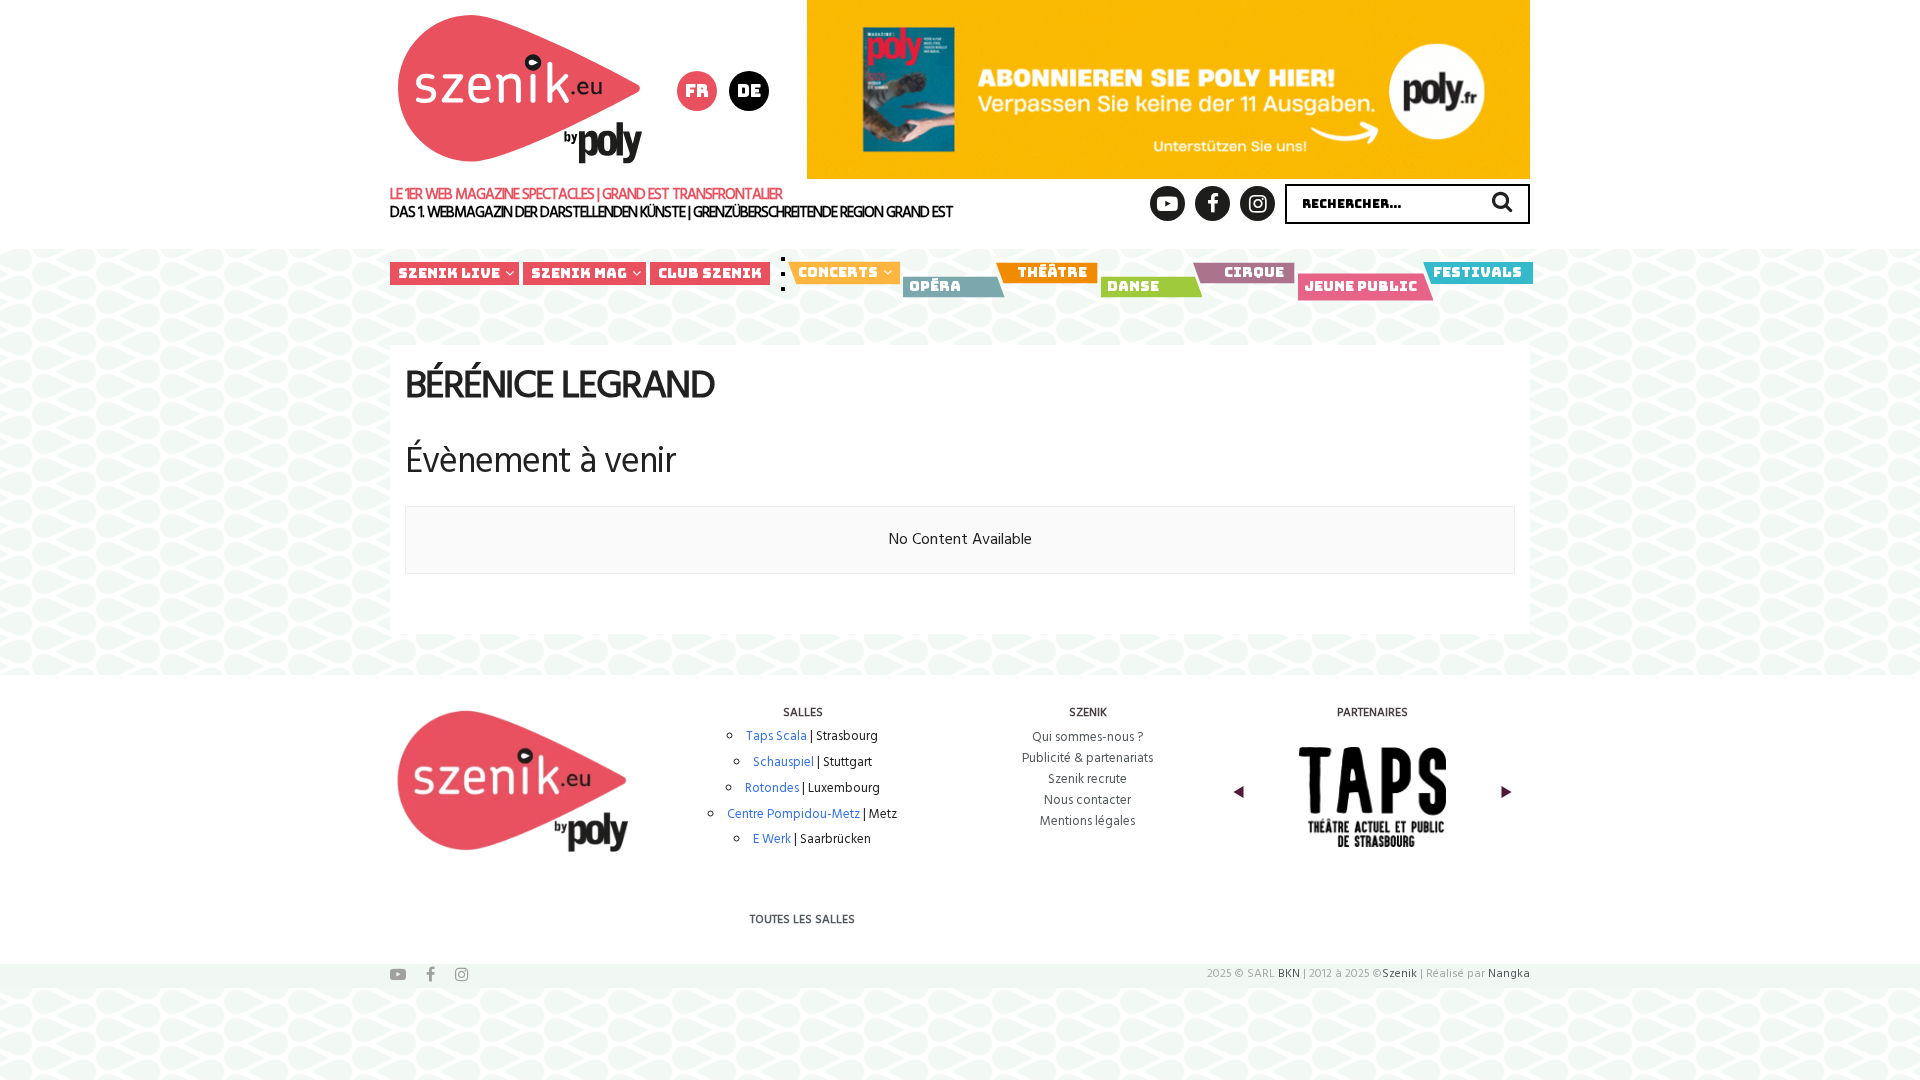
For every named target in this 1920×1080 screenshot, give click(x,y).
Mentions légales (1087, 821)
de (749, 90)
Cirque (1254, 272)
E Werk (772, 839)
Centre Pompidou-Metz (793, 814)
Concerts (838, 272)
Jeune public (1360, 286)
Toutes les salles (802, 920)
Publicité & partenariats (1087, 758)
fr (697, 90)
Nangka (1509, 974)
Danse (1133, 286)
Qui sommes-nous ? (1087, 737)
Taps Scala (776, 736)
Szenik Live (449, 273)
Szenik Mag (579, 273)
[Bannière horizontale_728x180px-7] (1168, 89)
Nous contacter (1087, 800)
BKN (1289, 974)
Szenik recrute (1087, 779)
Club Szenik (710, 273)
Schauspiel (783, 762)
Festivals (1477, 272)
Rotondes (772, 788)
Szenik (1399, 974)
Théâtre (1052, 272)
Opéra (935, 286)
